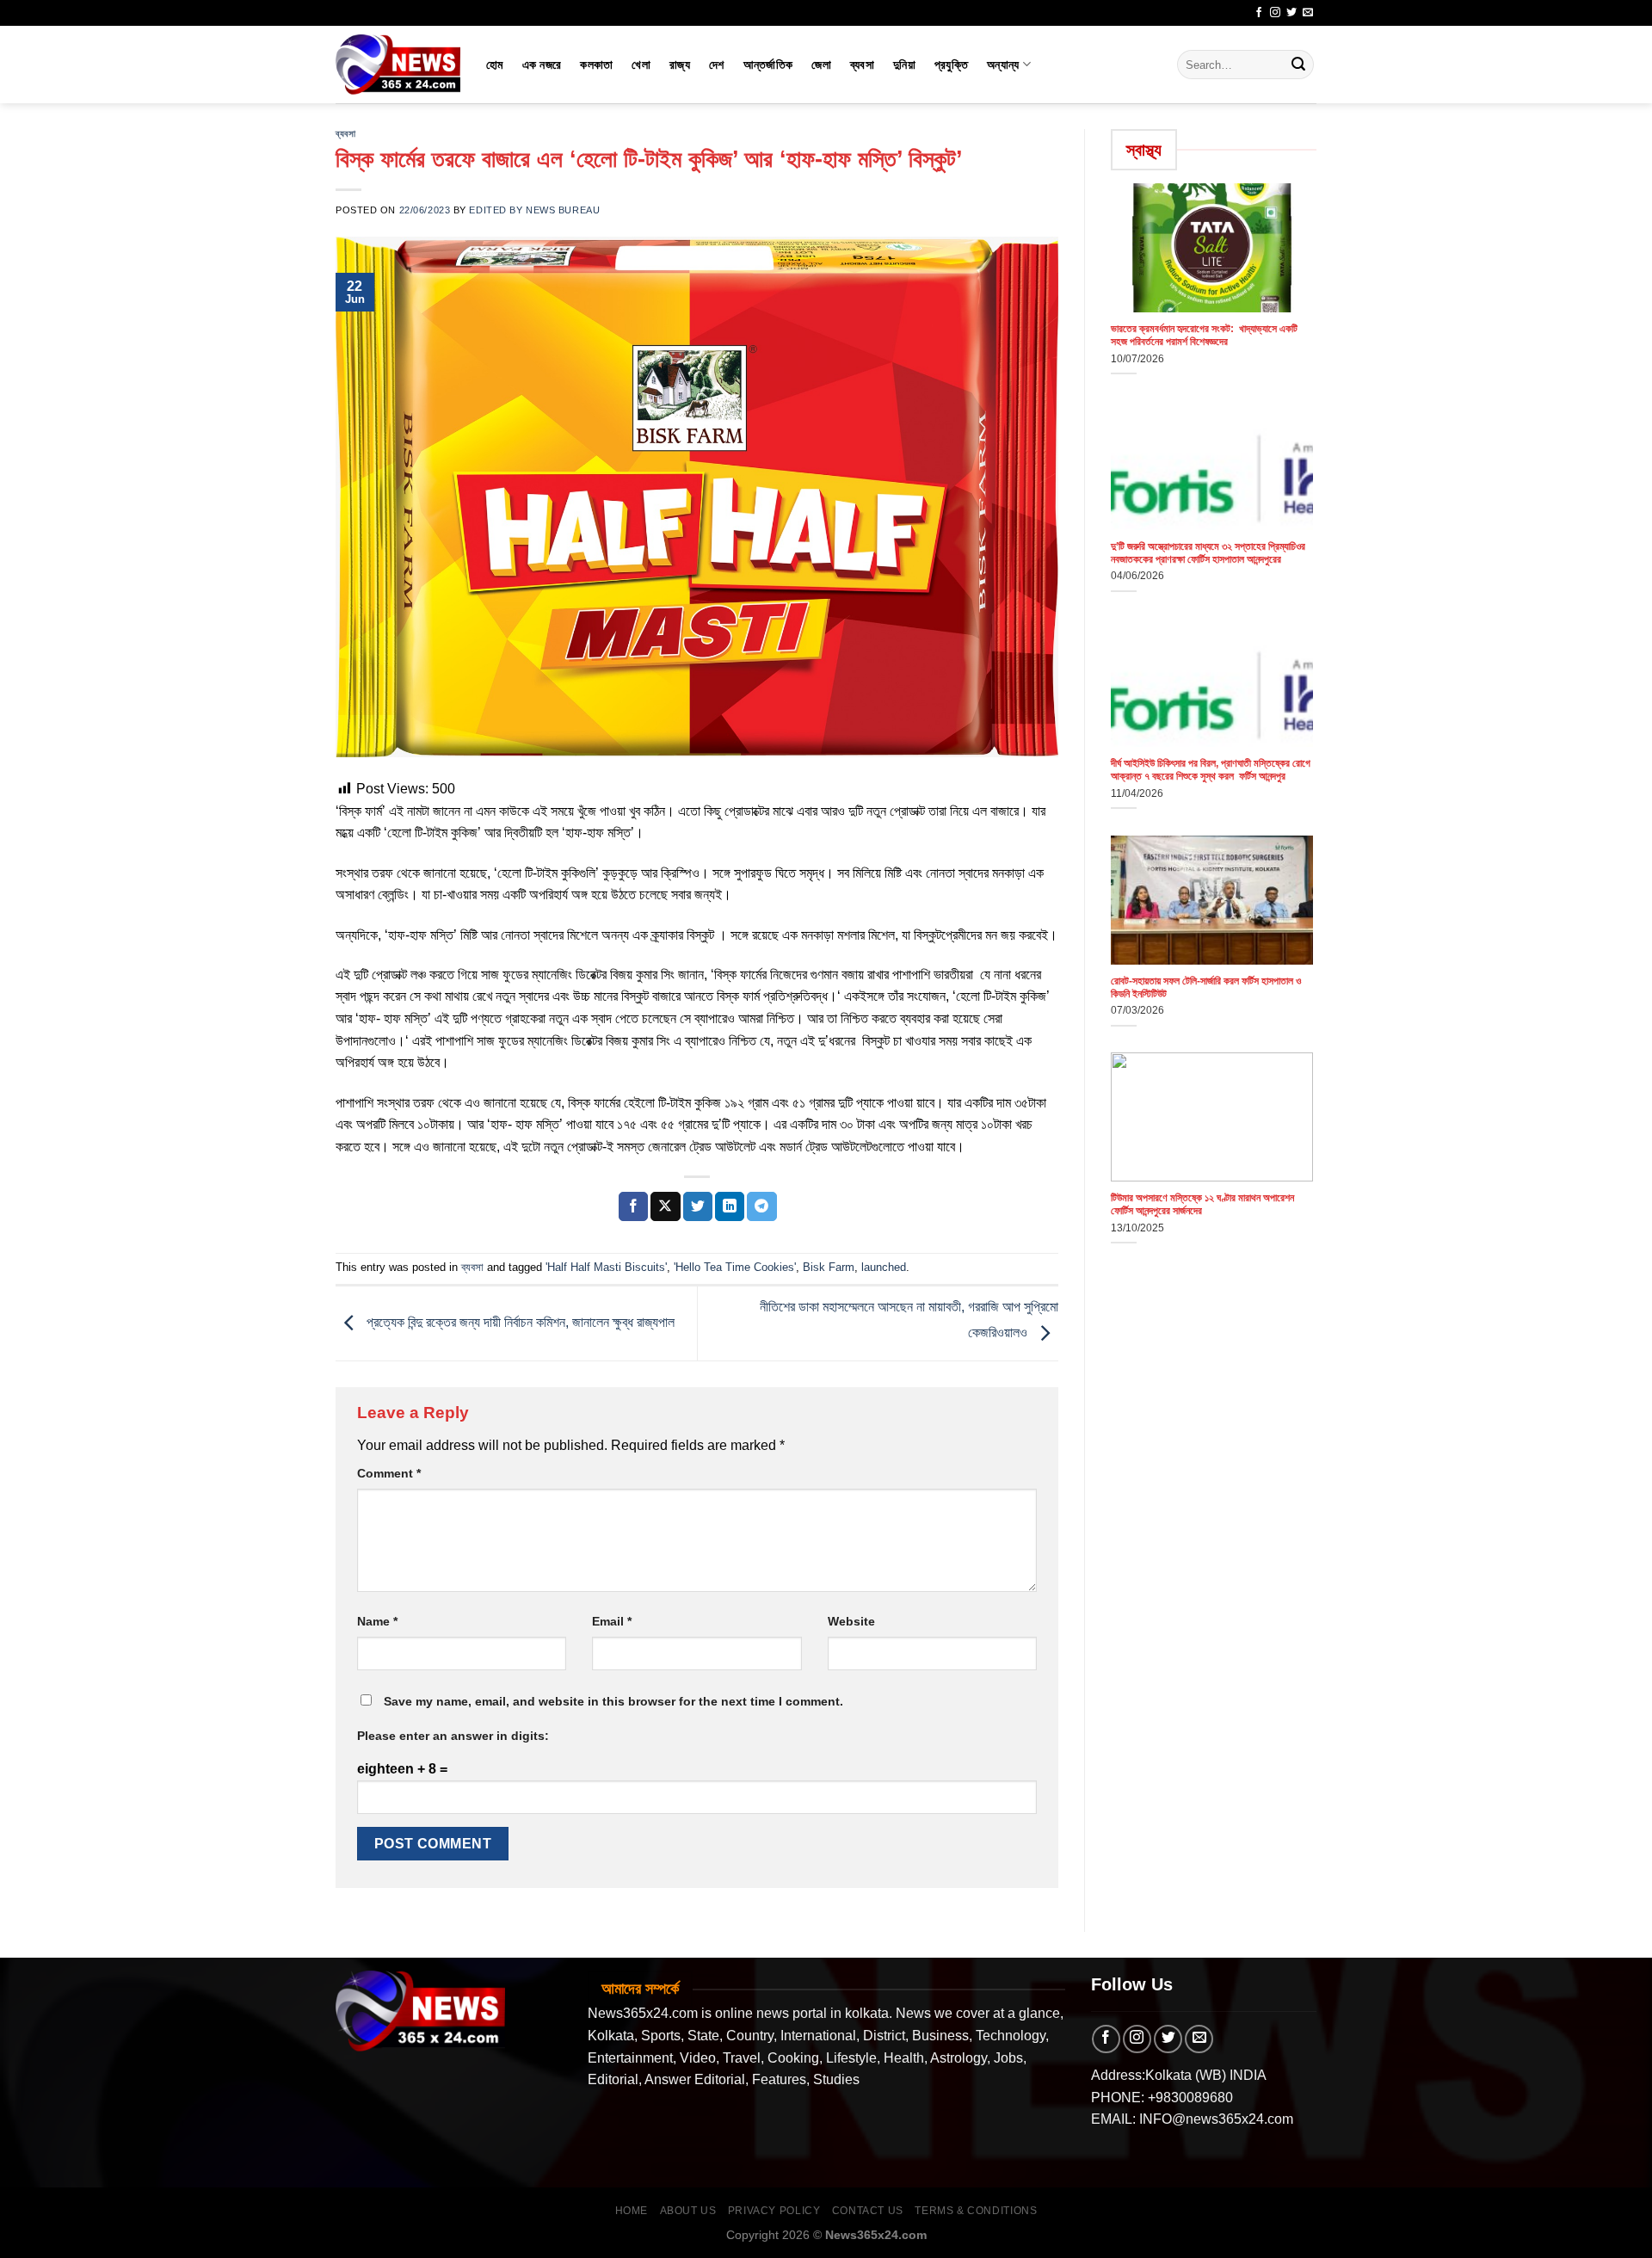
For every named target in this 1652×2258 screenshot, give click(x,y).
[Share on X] (665, 1206)
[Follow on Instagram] (1275, 13)
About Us (688, 2211)
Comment (389, 1473)
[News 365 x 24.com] (398, 64)
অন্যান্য (1003, 65)
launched (884, 1267)
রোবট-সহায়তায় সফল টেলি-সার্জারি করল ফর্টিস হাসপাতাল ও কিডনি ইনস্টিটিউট (1206, 987)
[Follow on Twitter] (1291, 13)
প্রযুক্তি (951, 65)
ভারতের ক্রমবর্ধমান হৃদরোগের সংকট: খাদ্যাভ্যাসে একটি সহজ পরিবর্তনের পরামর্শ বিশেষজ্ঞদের (1204, 335)
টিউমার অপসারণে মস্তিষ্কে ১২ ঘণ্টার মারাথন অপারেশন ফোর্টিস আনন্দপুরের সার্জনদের (1202, 1204)
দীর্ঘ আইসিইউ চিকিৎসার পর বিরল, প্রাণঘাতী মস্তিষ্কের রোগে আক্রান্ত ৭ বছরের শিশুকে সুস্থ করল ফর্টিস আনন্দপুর (1211, 770)
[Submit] (1298, 65)
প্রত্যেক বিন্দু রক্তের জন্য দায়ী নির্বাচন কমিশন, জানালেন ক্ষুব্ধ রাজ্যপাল (519, 1322)
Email (612, 1621)
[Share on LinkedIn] (730, 1206)
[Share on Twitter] (698, 1206)
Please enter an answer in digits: (453, 1736)
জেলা (821, 65)
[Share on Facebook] (633, 1206)
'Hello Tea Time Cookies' (735, 1267)
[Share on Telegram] (761, 1206)
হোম (495, 65)
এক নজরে (542, 65)
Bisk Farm (829, 1267)
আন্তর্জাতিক (768, 65)
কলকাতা (596, 65)
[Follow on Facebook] (1259, 13)
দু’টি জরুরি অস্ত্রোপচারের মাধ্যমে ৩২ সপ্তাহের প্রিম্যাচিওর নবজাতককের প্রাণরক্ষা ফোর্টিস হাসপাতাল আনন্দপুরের (1208, 553)
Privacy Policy (774, 2211)
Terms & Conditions (976, 2211)
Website (851, 1621)
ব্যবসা (862, 65)
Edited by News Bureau (534, 210)
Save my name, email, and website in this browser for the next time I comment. (613, 1701)
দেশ (717, 65)
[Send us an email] (1308, 13)
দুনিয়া (904, 65)
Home (632, 2211)
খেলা (641, 65)
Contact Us (868, 2211)
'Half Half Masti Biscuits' (606, 1267)
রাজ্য (680, 65)
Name (377, 1621)
